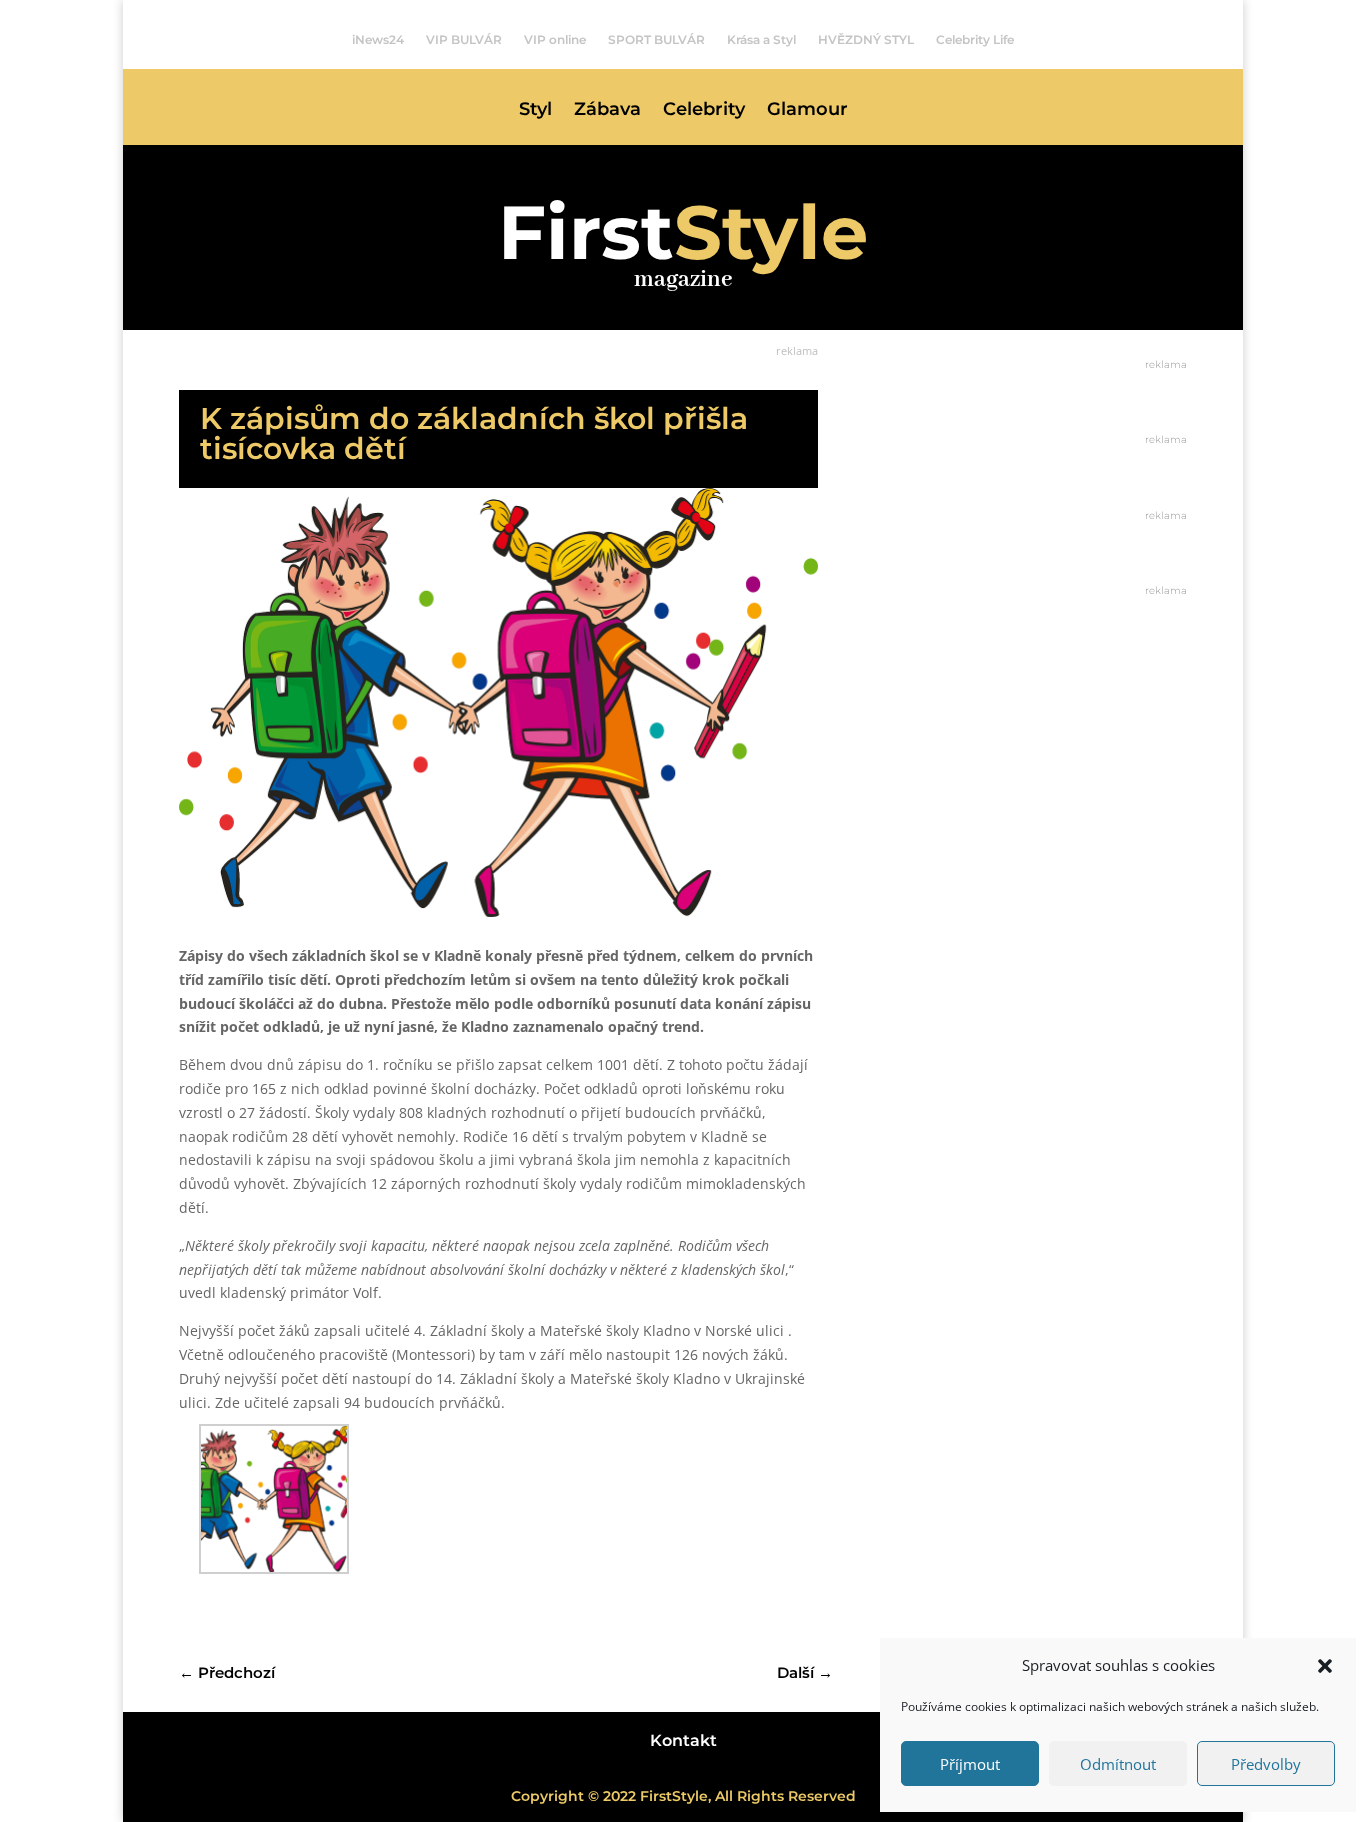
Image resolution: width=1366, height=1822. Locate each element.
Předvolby (1266, 1764)
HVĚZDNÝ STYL (866, 40)
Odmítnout (1118, 1764)
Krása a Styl (761, 40)
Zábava (607, 111)
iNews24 (378, 40)
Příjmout (970, 1764)
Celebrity (704, 111)
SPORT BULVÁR (656, 40)
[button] (1325, 1666)
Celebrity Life (975, 40)
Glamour (807, 111)
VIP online (555, 40)
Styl (535, 111)
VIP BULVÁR (464, 40)
